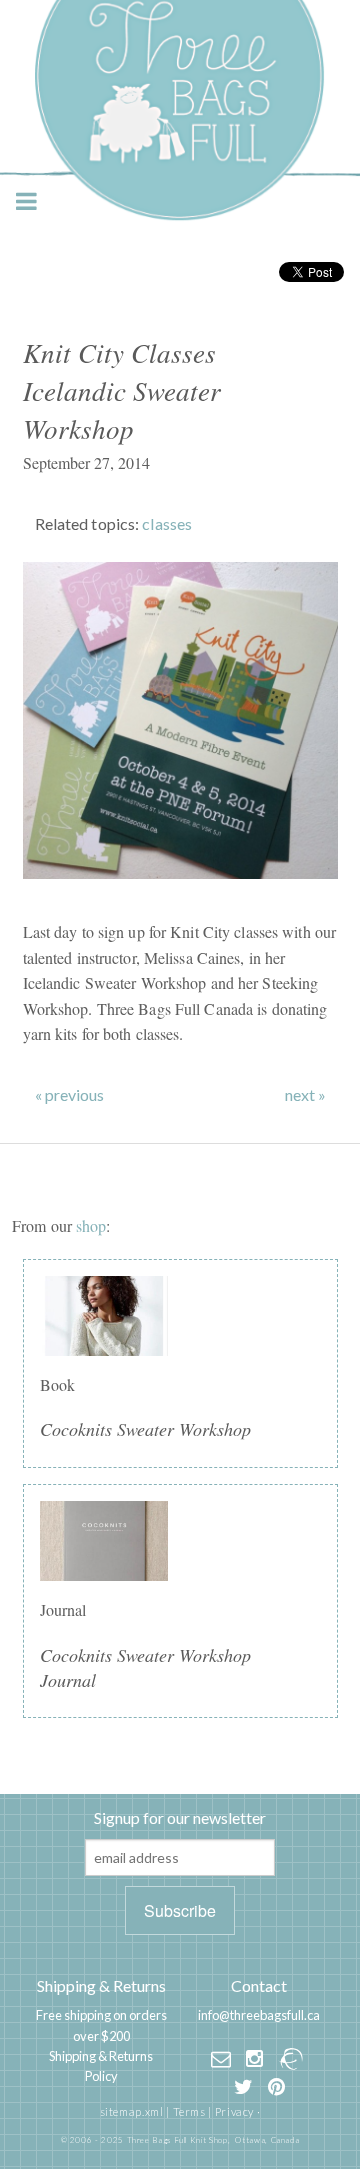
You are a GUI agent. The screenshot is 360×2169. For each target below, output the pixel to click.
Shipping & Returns (101, 1985)
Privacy (234, 2111)
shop (91, 1225)
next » (305, 1095)
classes (167, 523)
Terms (189, 2111)
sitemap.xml (132, 2111)
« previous (69, 1095)
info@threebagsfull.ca (259, 2015)
